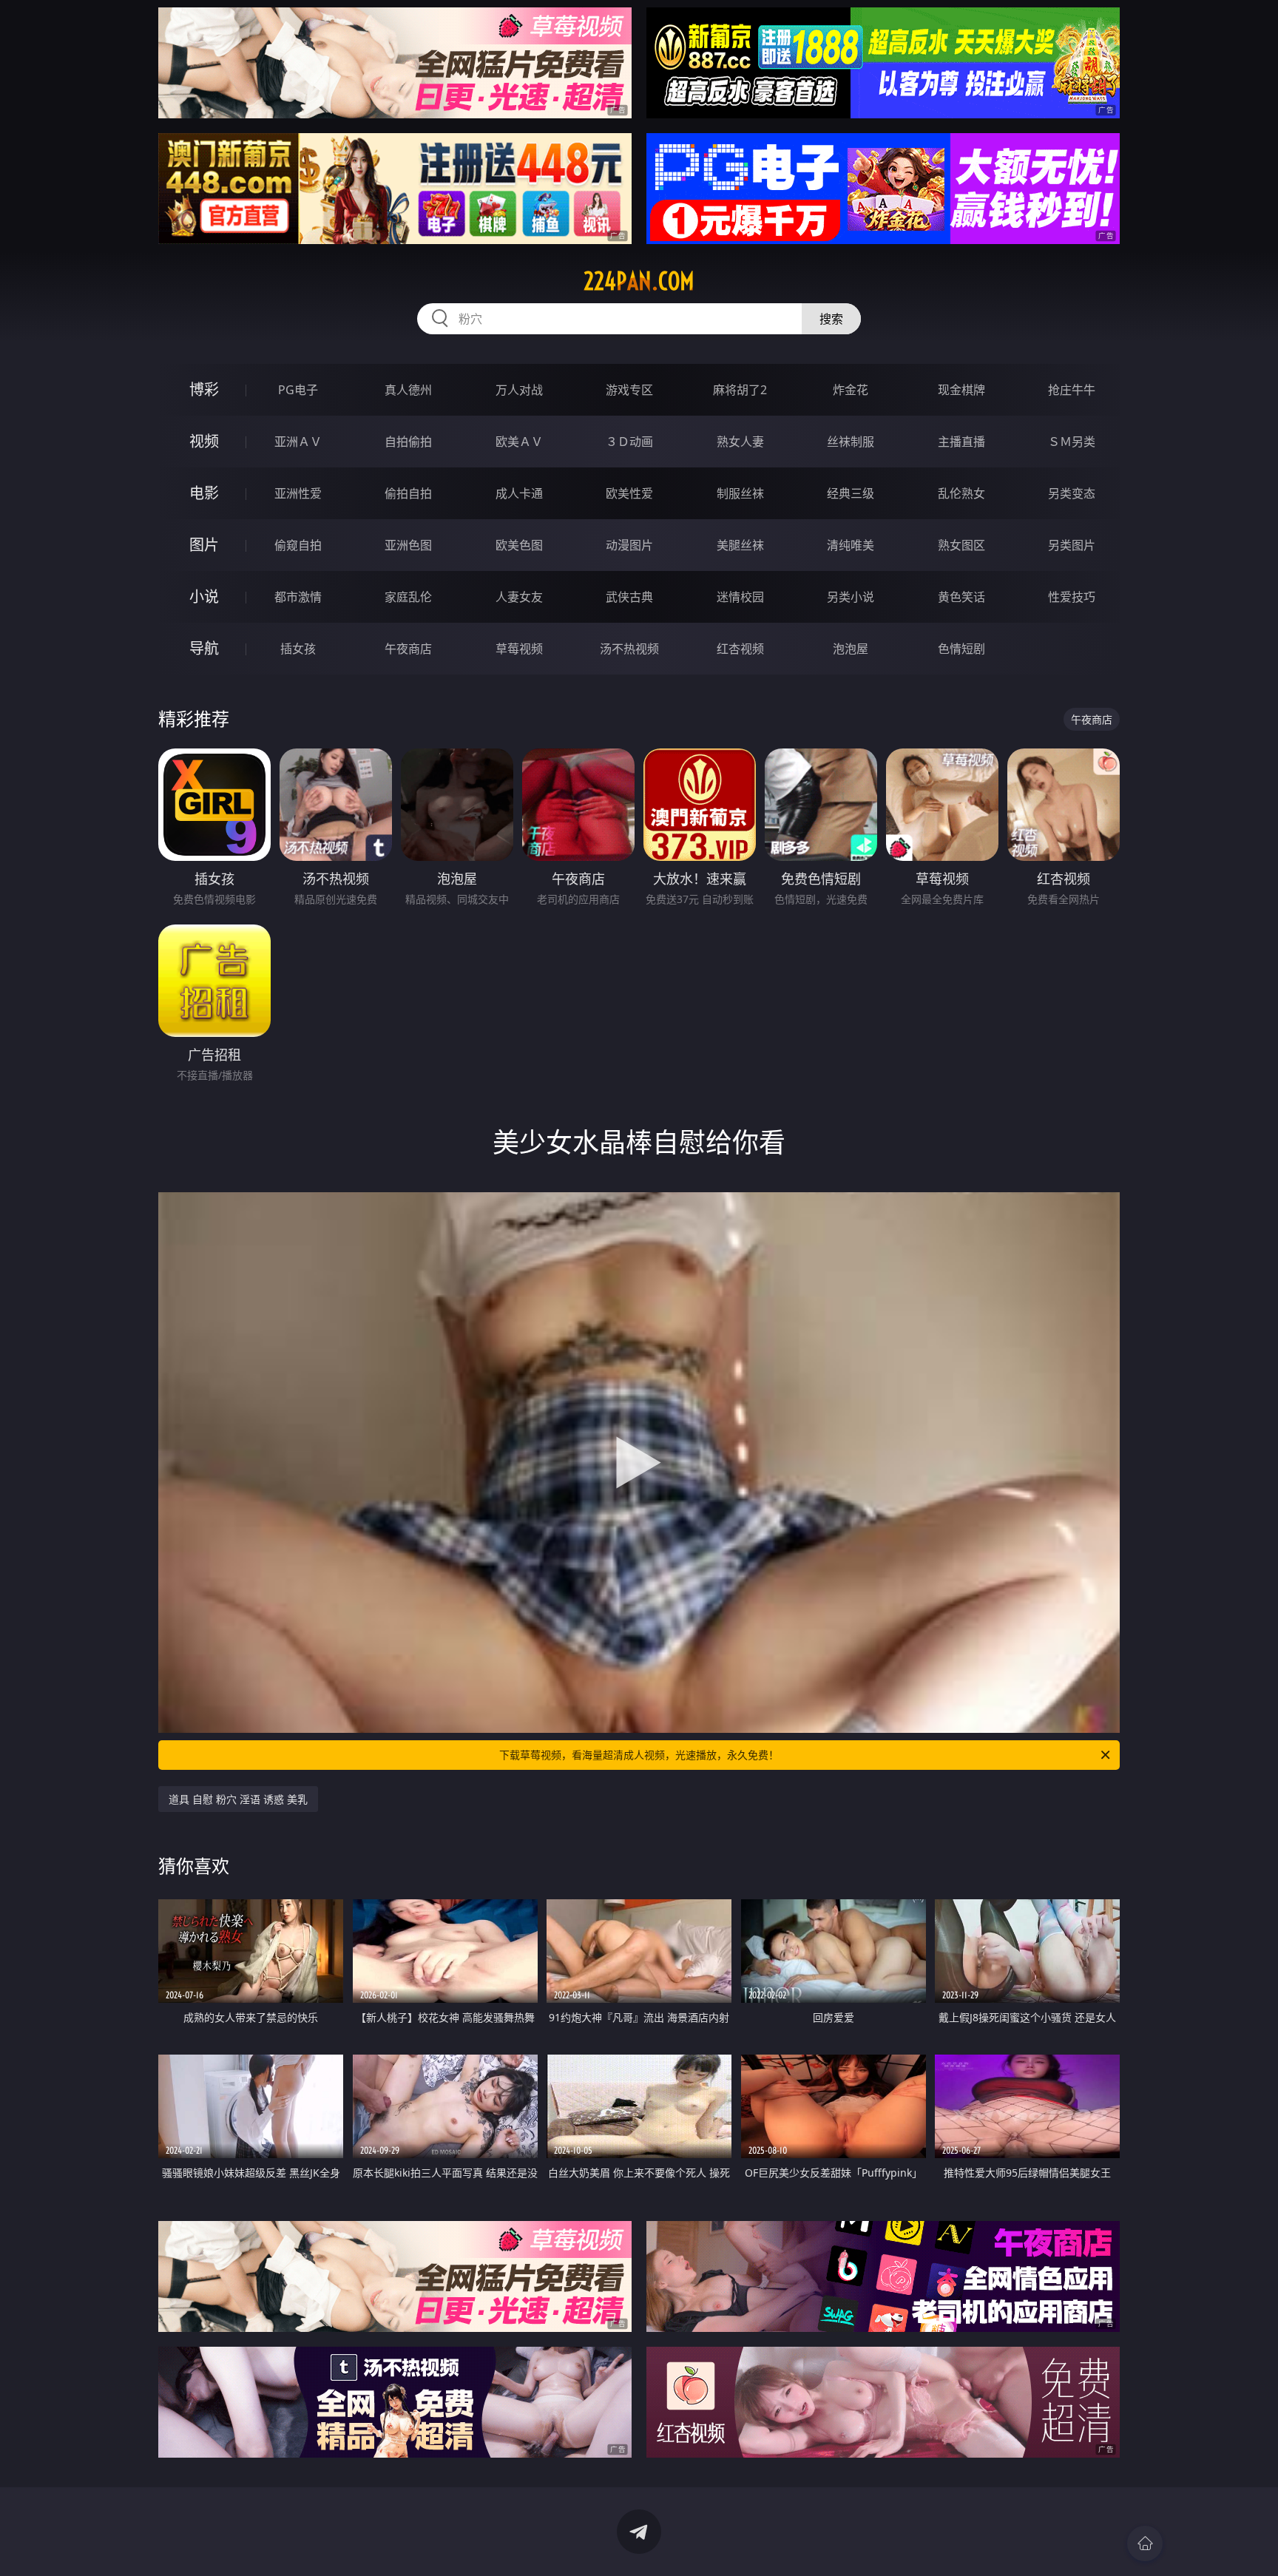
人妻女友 (519, 597)
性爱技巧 (1072, 597)
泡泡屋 (851, 649)
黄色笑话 (961, 597)
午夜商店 (408, 649)
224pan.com (639, 281)
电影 (204, 493)
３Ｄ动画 (629, 442)
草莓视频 (519, 649)
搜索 (831, 319)
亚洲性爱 (298, 493)
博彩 (204, 389)
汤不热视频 (629, 649)
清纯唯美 (851, 545)
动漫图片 (629, 545)
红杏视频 (740, 649)
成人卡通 (519, 493)
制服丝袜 (740, 493)
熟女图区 (961, 545)
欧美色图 (519, 545)
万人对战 (519, 390)
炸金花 (851, 390)
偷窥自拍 (298, 545)
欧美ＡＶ (519, 442)
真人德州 (408, 390)
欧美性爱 (629, 493)
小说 (204, 596)
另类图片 (1072, 545)
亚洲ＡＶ (298, 442)
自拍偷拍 (408, 442)
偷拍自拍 (408, 493)
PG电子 (298, 390)
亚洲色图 (408, 545)
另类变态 (1072, 493)
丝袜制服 (851, 442)
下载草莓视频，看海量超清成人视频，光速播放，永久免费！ (639, 1755)
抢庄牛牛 (1072, 390)
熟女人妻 (740, 442)
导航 (204, 648)
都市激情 (298, 597)
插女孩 (298, 649)
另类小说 (851, 597)
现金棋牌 (961, 390)
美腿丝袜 (740, 545)
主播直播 (961, 442)
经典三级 (851, 493)
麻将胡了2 (740, 390)
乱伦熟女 (961, 493)
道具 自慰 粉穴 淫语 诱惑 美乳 (238, 1799)
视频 (204, 441)
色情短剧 (961, 649)
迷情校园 (740, 597)
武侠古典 (629, 597)
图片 (204, 545)
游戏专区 (629, 390)
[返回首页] (1145, 2543)
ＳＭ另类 (1072, 442)
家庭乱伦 (408, 597)
